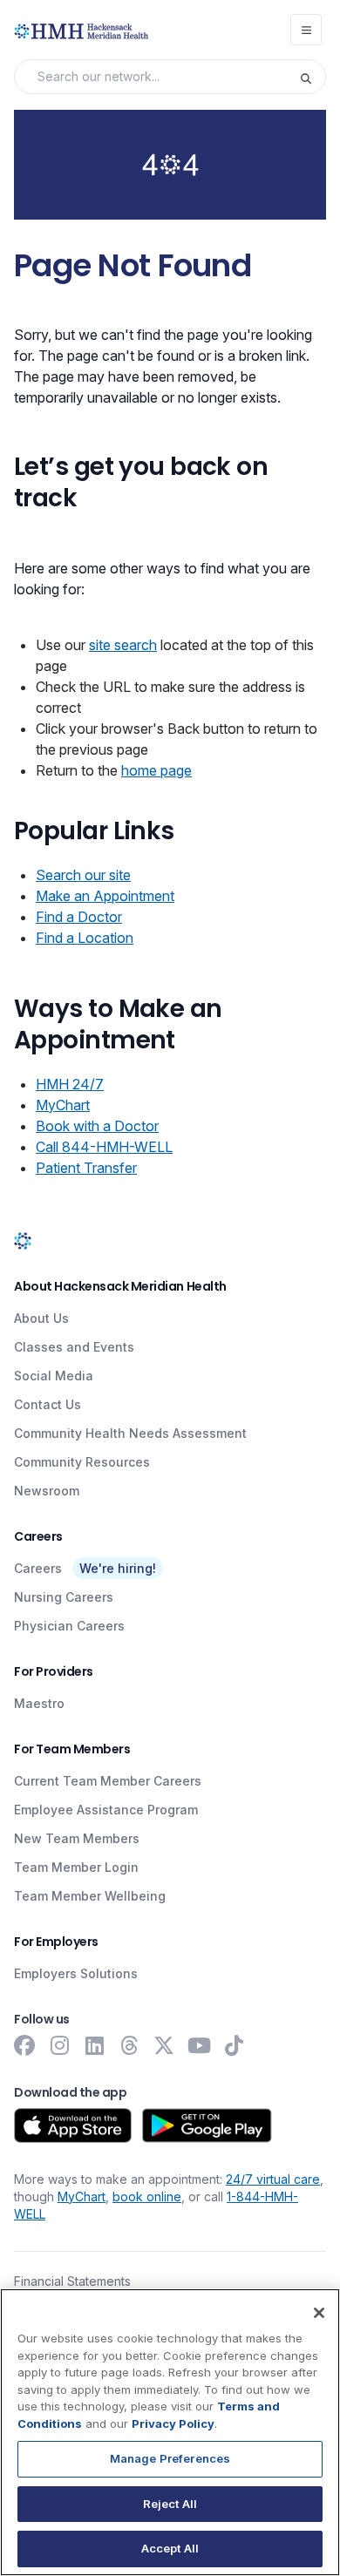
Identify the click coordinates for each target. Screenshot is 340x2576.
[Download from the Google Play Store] (207, 2125)
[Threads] (129, 2045)
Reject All (170, 2504)
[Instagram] (59, 2045)
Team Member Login (76, 1867)
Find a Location (85, 938)
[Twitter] (164, 2045)
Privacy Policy (173, 2423)
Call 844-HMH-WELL (104, 1147)
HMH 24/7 (70, 1084)
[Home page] (23, 1241)
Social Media (54, 1376)
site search (123, 645)
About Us (41, 1318)
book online (147, 2196)
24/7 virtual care (273, 2179)
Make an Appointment (105, 896)
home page (156, 770)
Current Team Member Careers (108, 1781)
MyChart (63, 1105)
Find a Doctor (79, 917)
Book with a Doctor (97, 1126)
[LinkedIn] (94, 2045)
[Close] (319, 2313)
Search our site (83, 875)
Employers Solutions (76, 1973)
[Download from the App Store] (73, 2125)
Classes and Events (74, 1347)
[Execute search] (312, 77)
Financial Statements (72, 2281)
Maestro (39, 1703)
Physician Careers (69, 1626)
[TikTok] (234, 2045)
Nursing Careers (64, 1597)
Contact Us (48, 1404)
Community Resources (82, 1462)
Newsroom (47, 1491)
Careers (38, 1568)
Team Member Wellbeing (90, 1896)
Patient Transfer (86, 1168)
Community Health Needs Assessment (130, 1433)
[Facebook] (24, 2045)
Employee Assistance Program (106, 1810)
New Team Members (77, 1838)
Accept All (170, 2548)
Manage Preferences (170, 2458)
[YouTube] (199, 2045)
